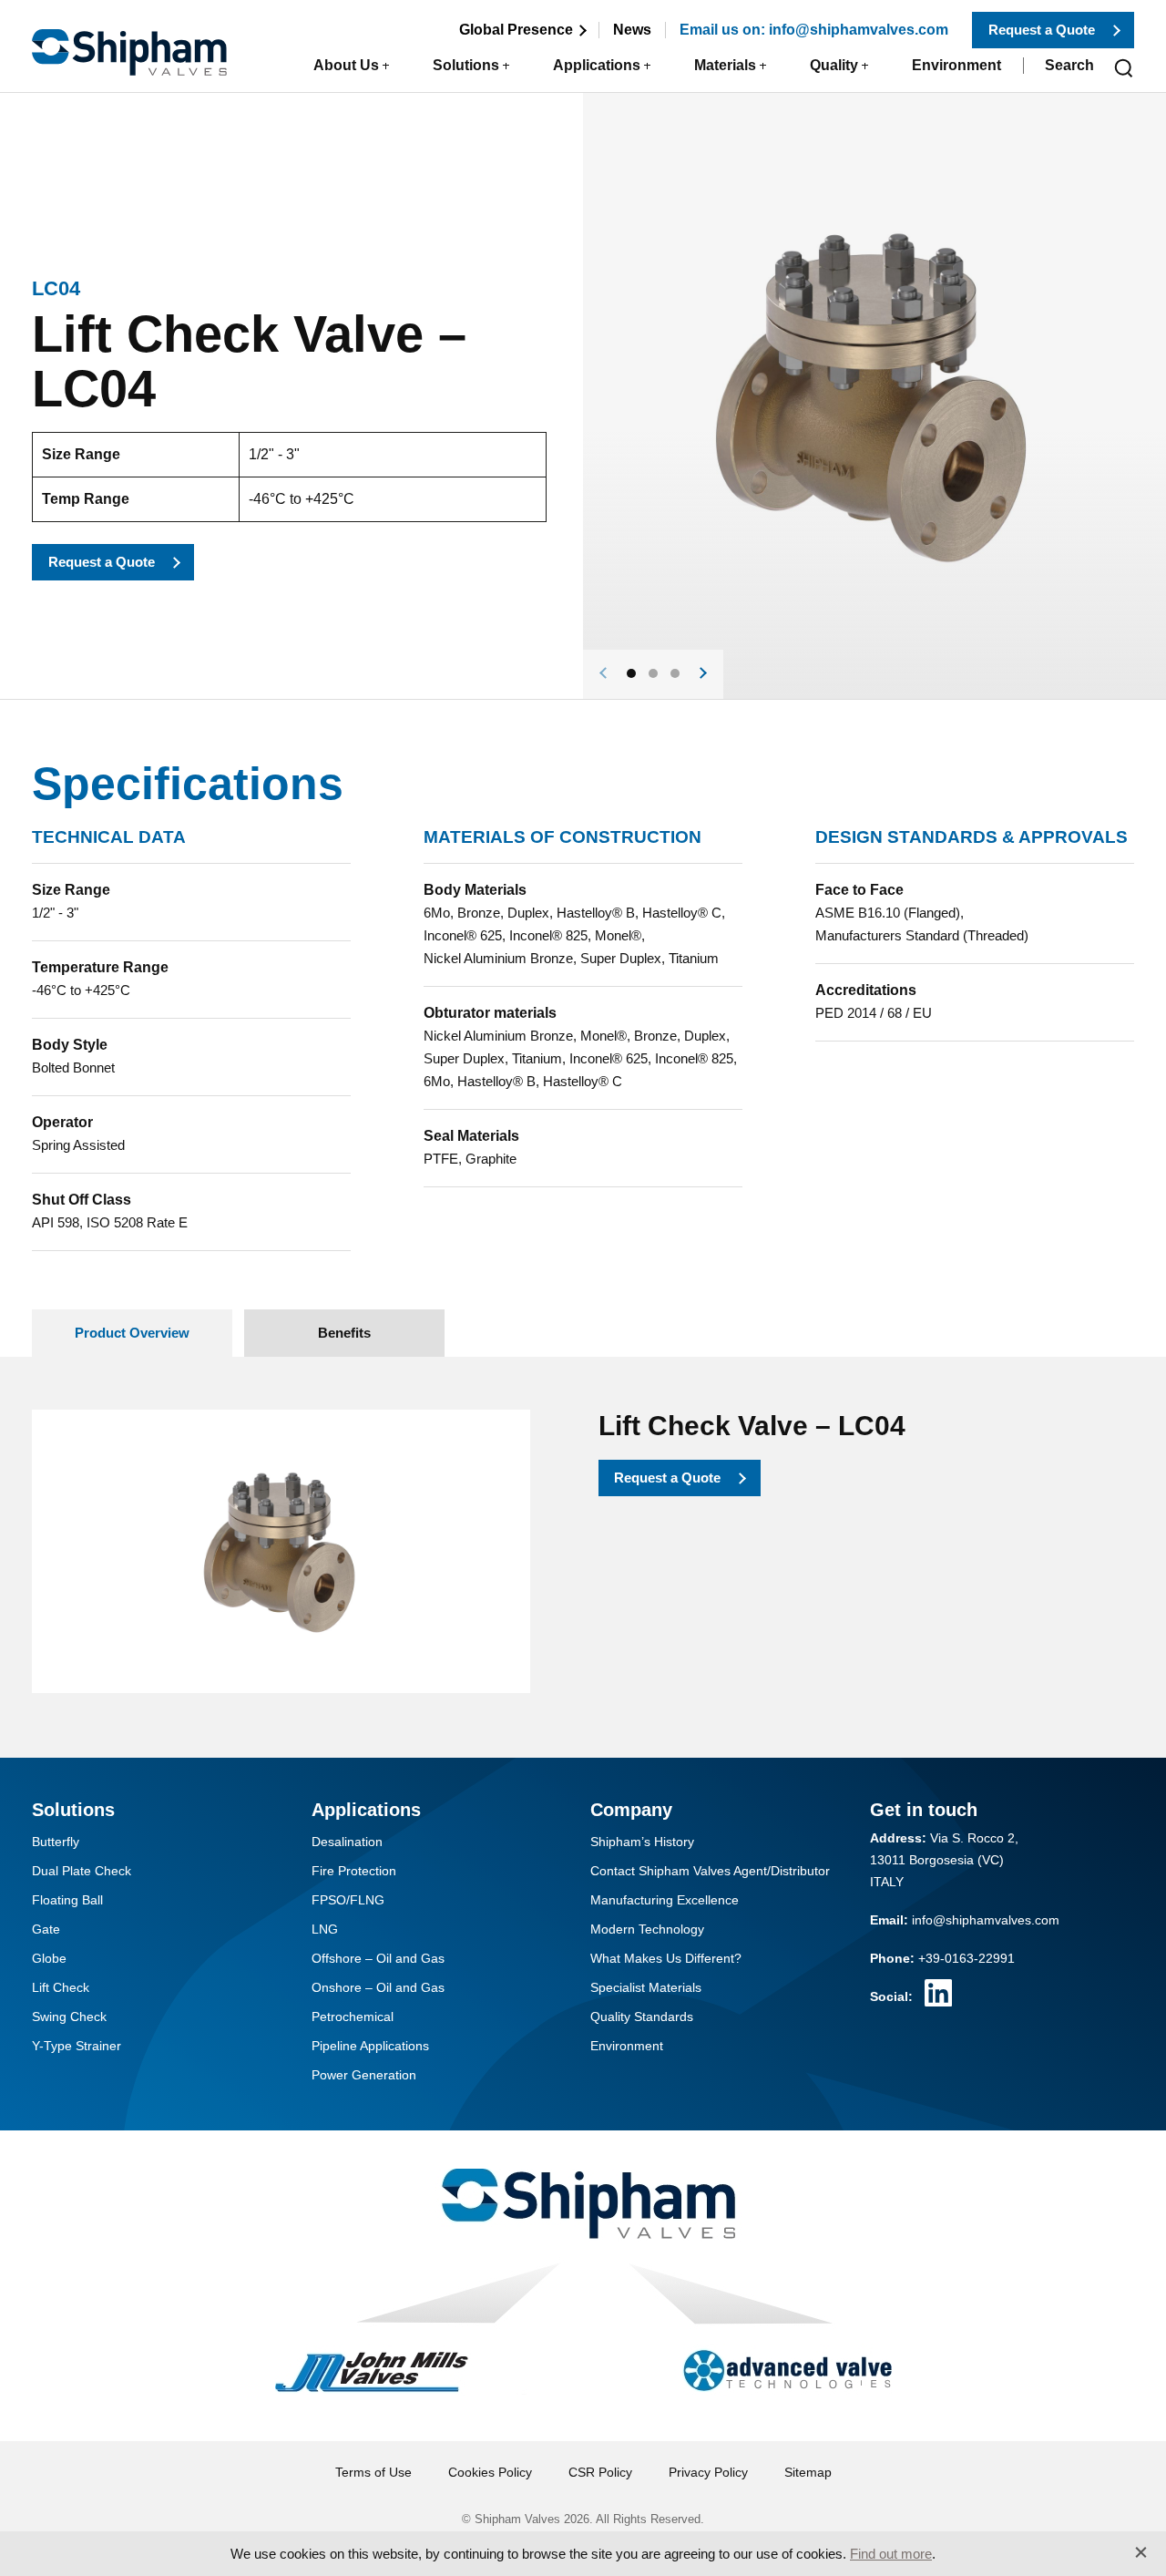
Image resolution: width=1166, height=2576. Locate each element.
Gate (46, 1929)
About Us (346, 65)
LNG (325, 1929)
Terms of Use (373, 2472)
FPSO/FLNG (348, 1900)
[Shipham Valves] (129, 42)
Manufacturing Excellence (665, 1900)
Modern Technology (647, 1929)
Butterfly (56, 1842)
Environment (956, 65)
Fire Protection (354, 1871)
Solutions (466, 65)
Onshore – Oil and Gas (378, 1987)
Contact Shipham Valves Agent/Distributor (710, 1871)
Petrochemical (353, 2017)
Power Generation (364, 2075)
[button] (631, 673)
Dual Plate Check (82, 1871)
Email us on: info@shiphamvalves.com (814, 30)
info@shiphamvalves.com (986, 1920)
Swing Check (69, 2017)
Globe (49, 1958)
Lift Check (61, 1987)
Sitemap (808, 2472)
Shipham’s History (642, 1842)
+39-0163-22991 (967, 1958)
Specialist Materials (646, 1987)
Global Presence (516, 30)
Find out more (891, 2554)
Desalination (347, 1842)
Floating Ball (67, 1900)
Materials (725, 65)
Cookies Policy (490, 2472)
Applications (597, 65)
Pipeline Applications (370, 2046)
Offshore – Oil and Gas (378, 1958)
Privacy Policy (708, 2472)
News (632, 30)
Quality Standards (642, 2017)
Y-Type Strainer (77, 2046)
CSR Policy (600, 2472)
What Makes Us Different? (666, 1958)
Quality (834, 65)
